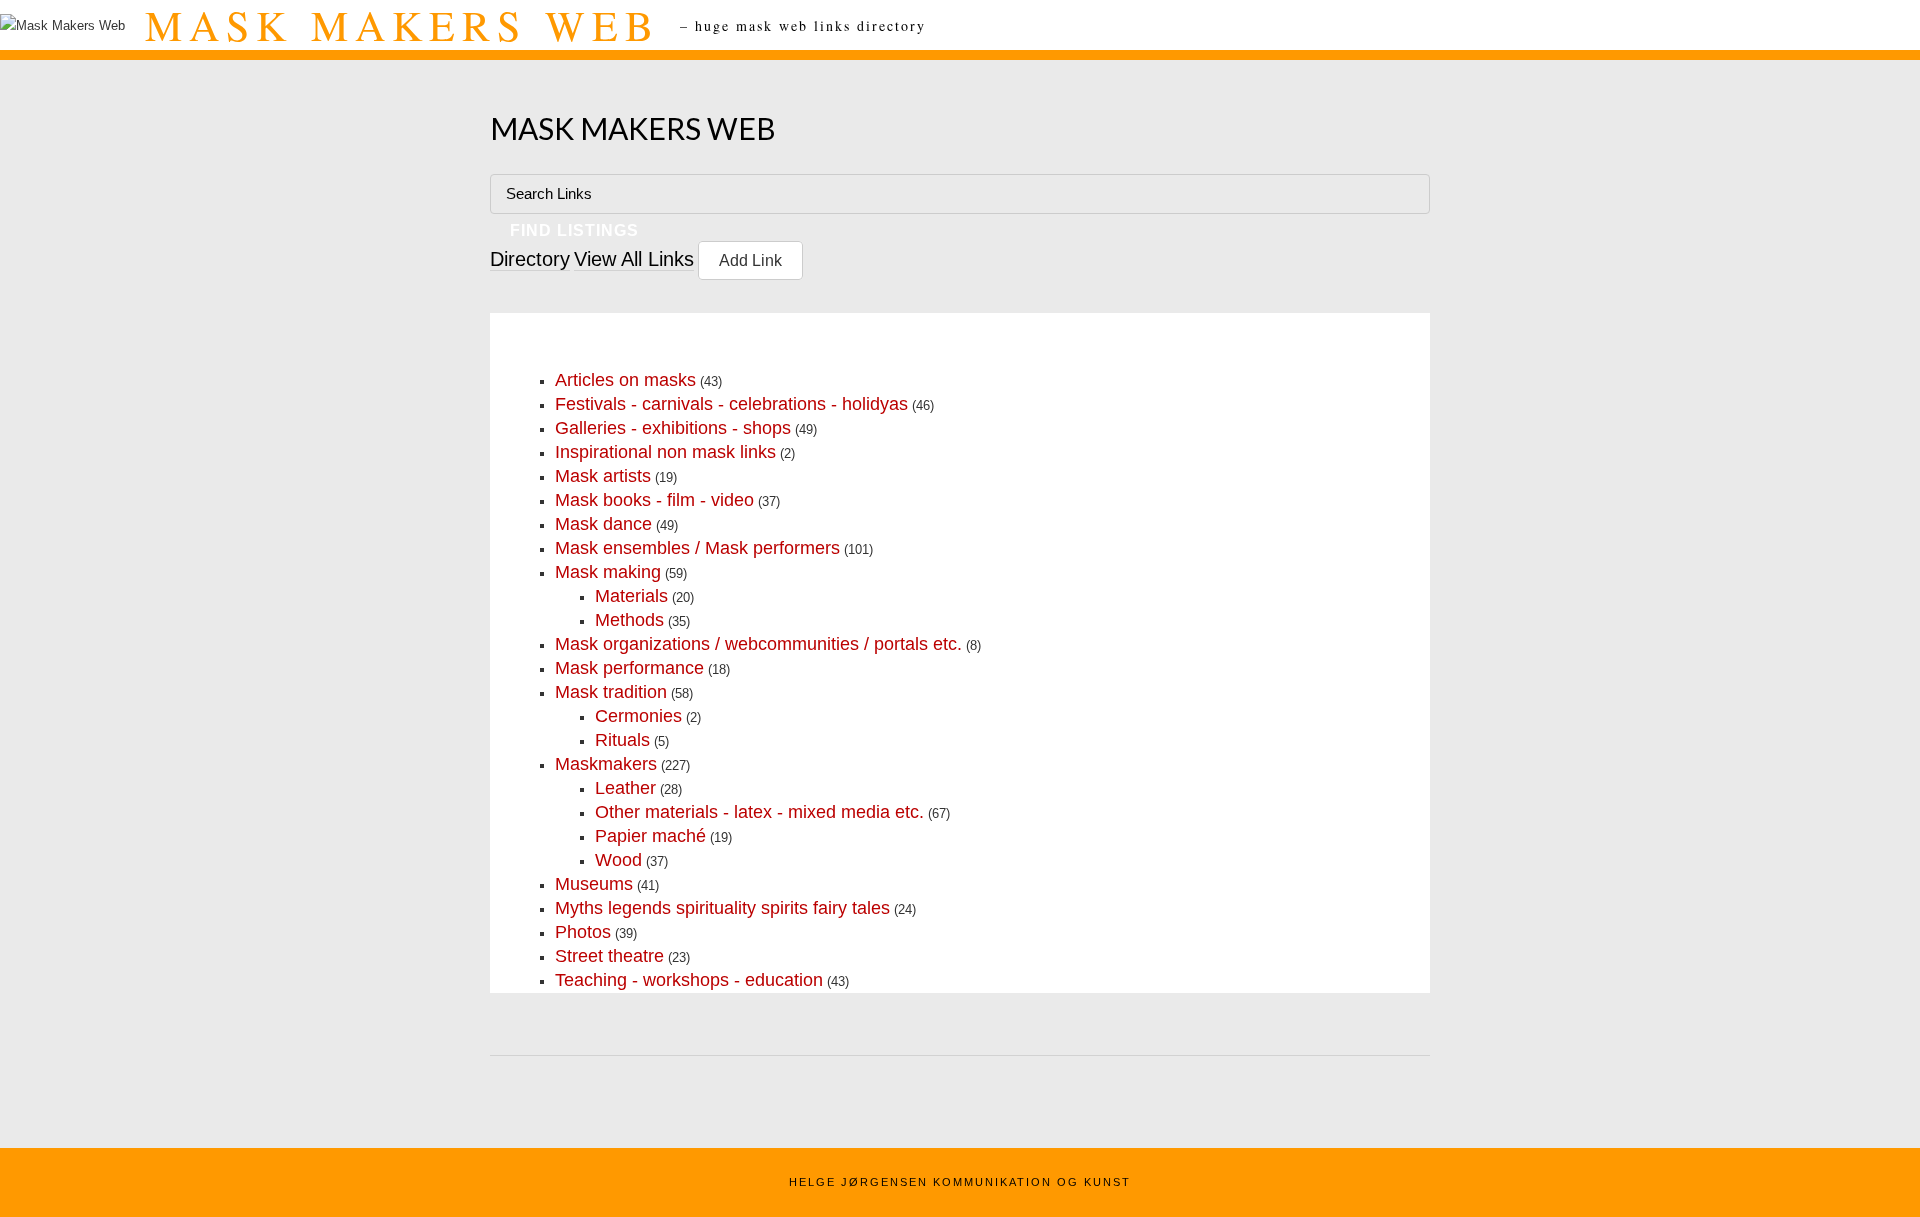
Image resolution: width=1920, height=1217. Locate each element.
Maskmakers (606, 764)
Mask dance (603, 524)
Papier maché (650, 836)
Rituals (622, 740)
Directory (530, 259)
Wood (618, 860)
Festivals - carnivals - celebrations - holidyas (731, 404)
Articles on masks (625, 380)
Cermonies (638, 716)
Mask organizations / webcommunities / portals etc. (758, 644)
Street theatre (609, 956)
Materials (631, 596)
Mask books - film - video (654, 500)
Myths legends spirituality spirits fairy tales (722, 908)
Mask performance (629, 668)
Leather (625, 788)
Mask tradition (611, 692)
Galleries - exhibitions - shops (673, 428)
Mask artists (603, 476)
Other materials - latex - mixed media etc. (759, 812)
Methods (629, 620)
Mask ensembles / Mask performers (697, 548)
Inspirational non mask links (665, 452)
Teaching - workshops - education (689, 980)
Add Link (750, 260)
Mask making (608, 572)
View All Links (634, 259)
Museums (594, 884)
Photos (583, 932)
